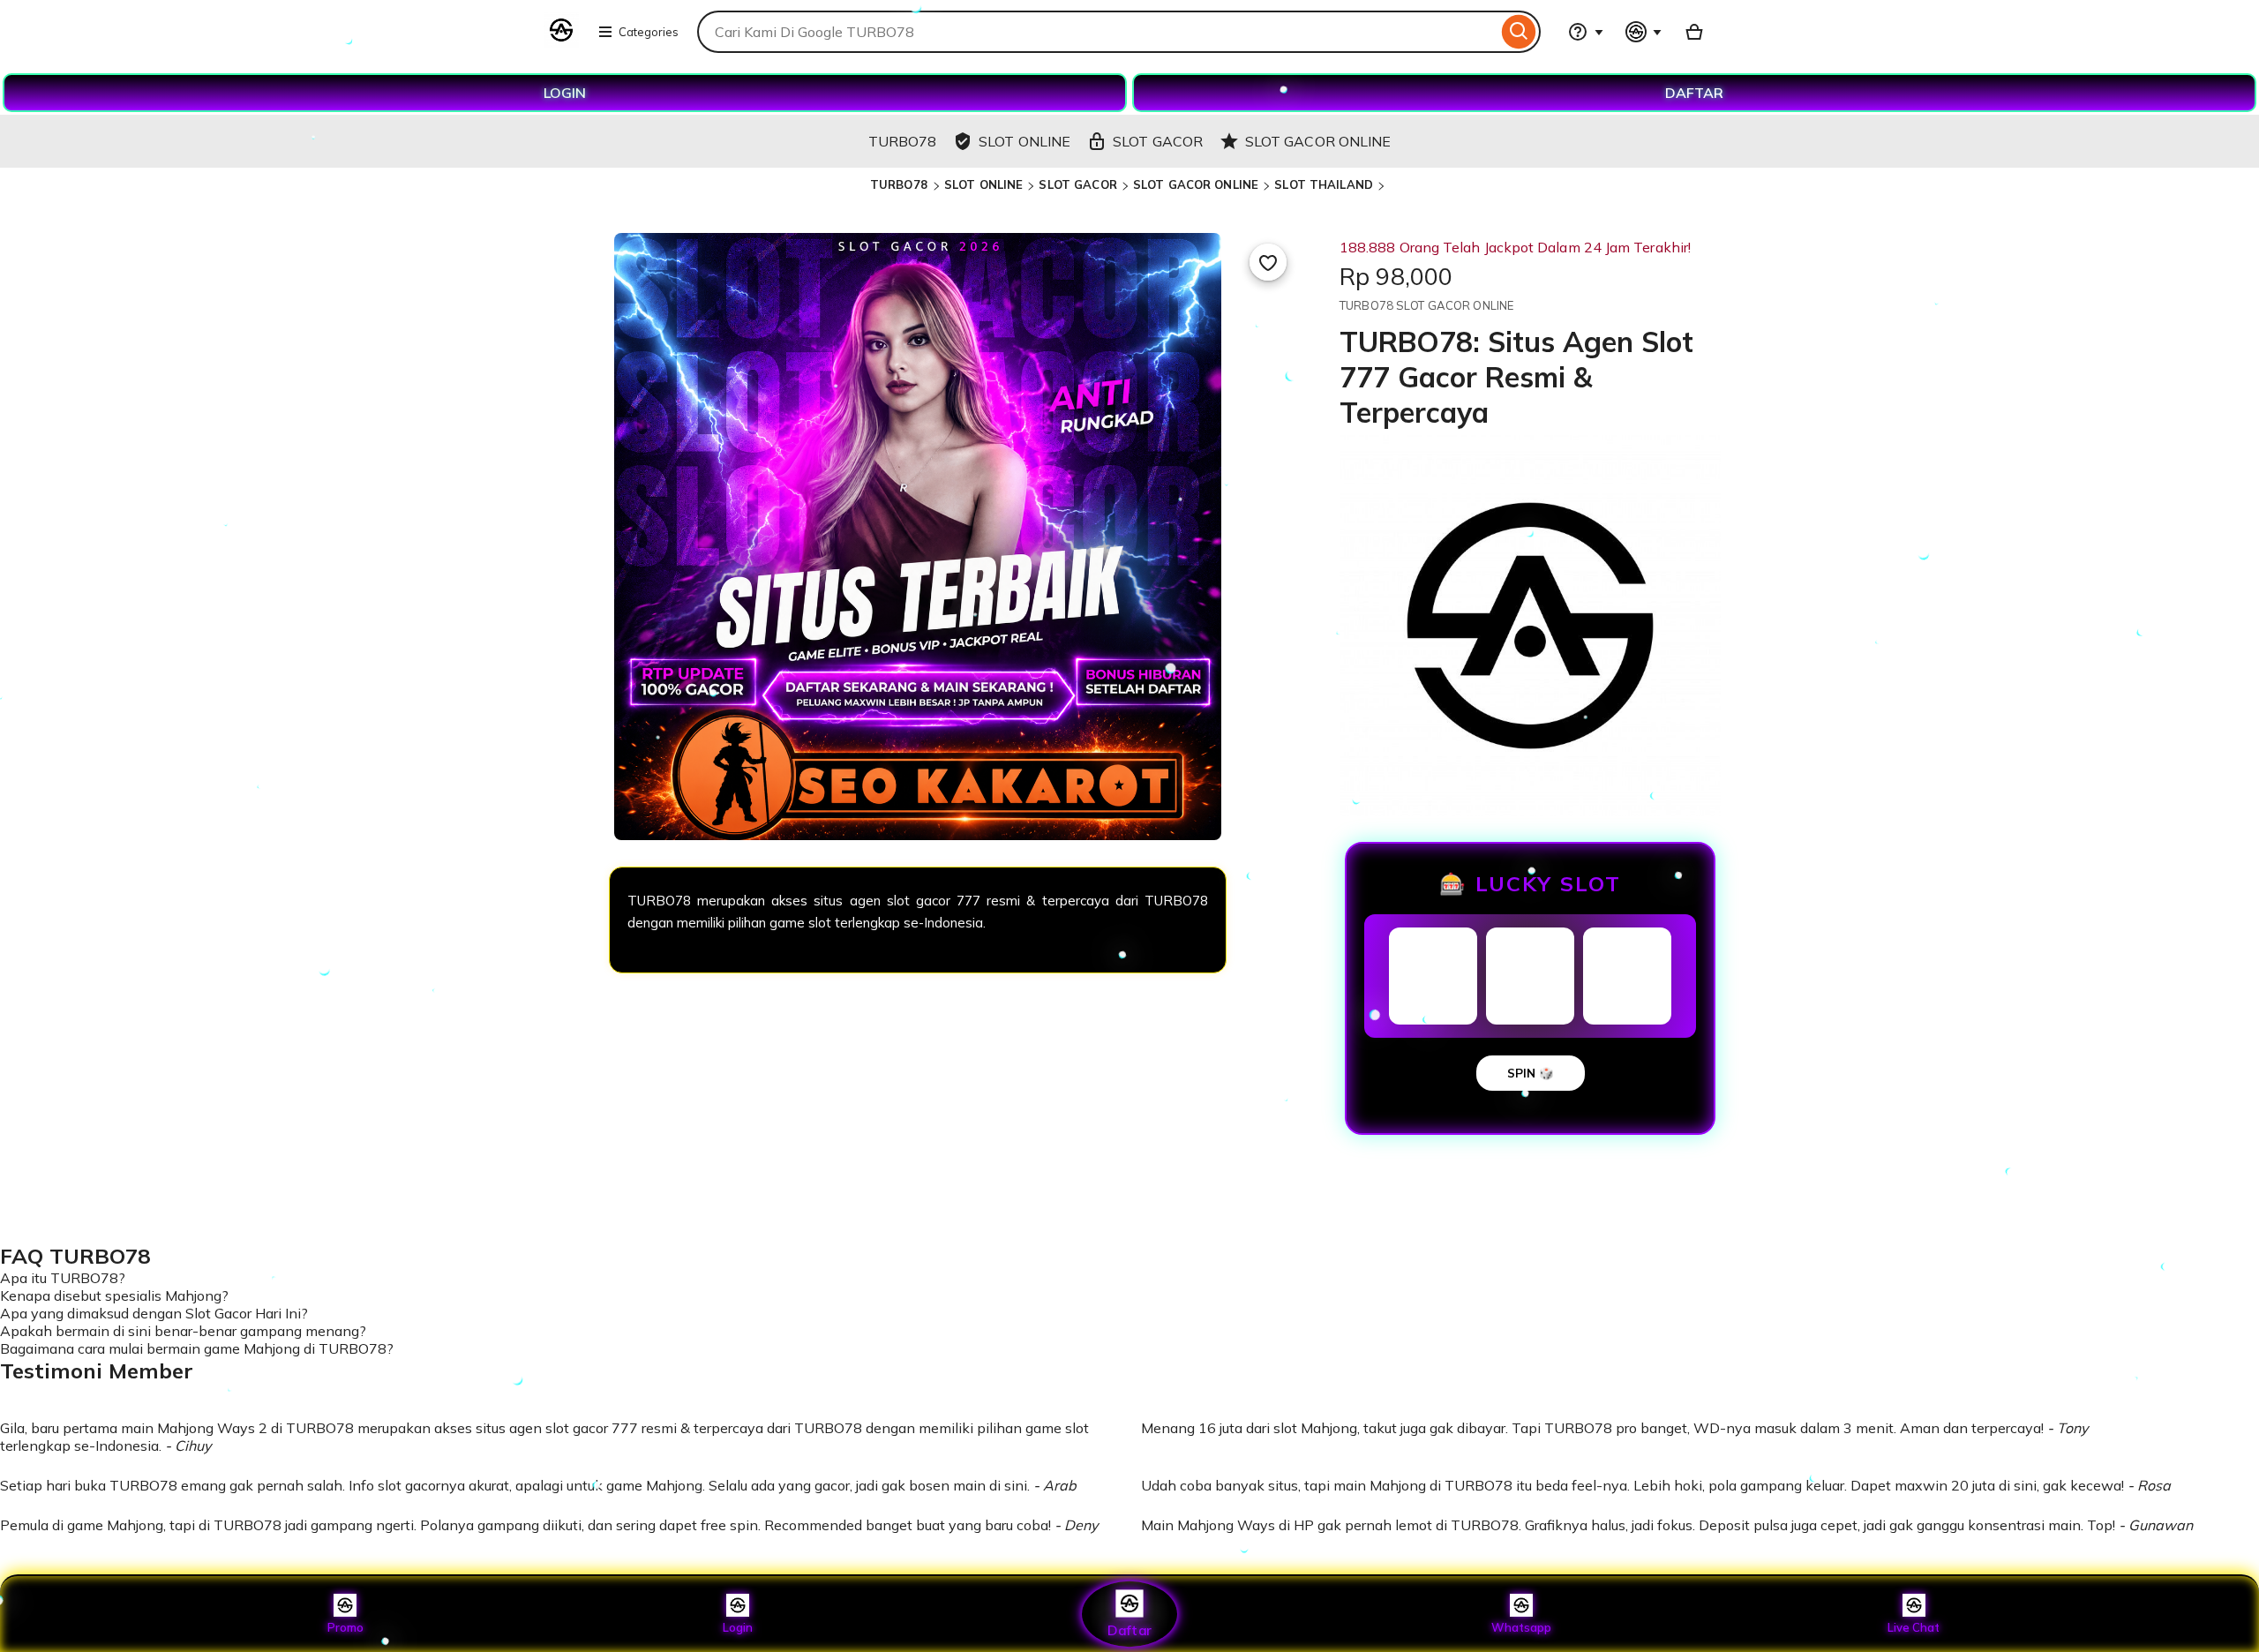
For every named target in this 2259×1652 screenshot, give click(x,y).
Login (738, 1627)
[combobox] (1097, 32)
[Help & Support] (1586, 32)
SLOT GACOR (1077, 184)
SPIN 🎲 (1531, 1073)
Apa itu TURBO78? (63, 1278)
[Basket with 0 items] (1694, 32)
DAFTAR (1694, 93)
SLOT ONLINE (983, 184)
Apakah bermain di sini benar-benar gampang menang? (183, 1331)
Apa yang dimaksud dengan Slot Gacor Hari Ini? (154, 1313)
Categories (649, 32)
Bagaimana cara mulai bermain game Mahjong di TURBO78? (197, 1348)
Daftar (1129, 1629)
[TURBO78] (561, 42)
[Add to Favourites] (1268, 262)
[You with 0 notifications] (1644, 32)
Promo (345, 1627)
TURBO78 (901, 184)
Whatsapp (1521, 1627)
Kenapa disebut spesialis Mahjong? (114, 1295)
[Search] (1519, 32)
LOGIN (565, 93)
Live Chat (1914, 1627)
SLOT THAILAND (1324, 184)
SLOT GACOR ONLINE (1196, 184)
